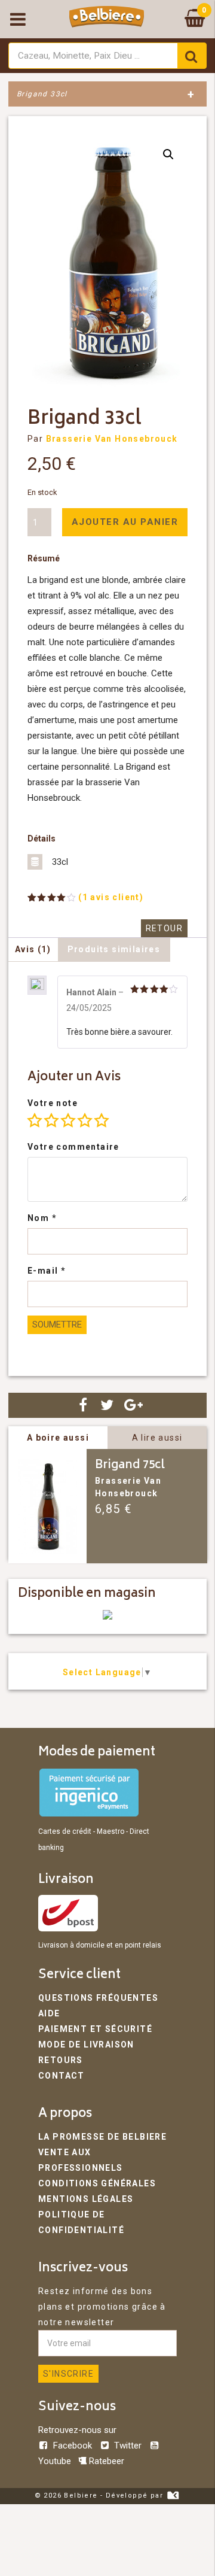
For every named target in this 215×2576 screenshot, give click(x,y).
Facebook (73, 2446)
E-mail (47, 1271)
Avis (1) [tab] (33, 949)
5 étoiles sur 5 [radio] (102, 1120)
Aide (49, 2013)
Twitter (128, 2446)
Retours (61, 2060)
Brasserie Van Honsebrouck (112, 439)
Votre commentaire (73, 1147)
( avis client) (111, 897)
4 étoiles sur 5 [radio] (85, 1120)
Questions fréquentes (98, 1998)
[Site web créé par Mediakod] (173, 2495)
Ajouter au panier (125, 522)
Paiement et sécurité (95, 2029)
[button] (168, 154)
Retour (164, 928)
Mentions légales (86, 2199)
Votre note (53, 1103)
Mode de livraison (86, 2045)
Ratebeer (105, 2461)
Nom (42, 1218)
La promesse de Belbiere (102, 2137)
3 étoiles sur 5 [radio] (68, 1120)
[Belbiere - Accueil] (107, 19)
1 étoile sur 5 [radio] (35, 1120)
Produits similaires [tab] (114, 949)
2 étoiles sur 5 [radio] (51, 1120)
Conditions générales (97, 2183)
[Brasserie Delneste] (107, 1617)
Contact (62, 2076)
